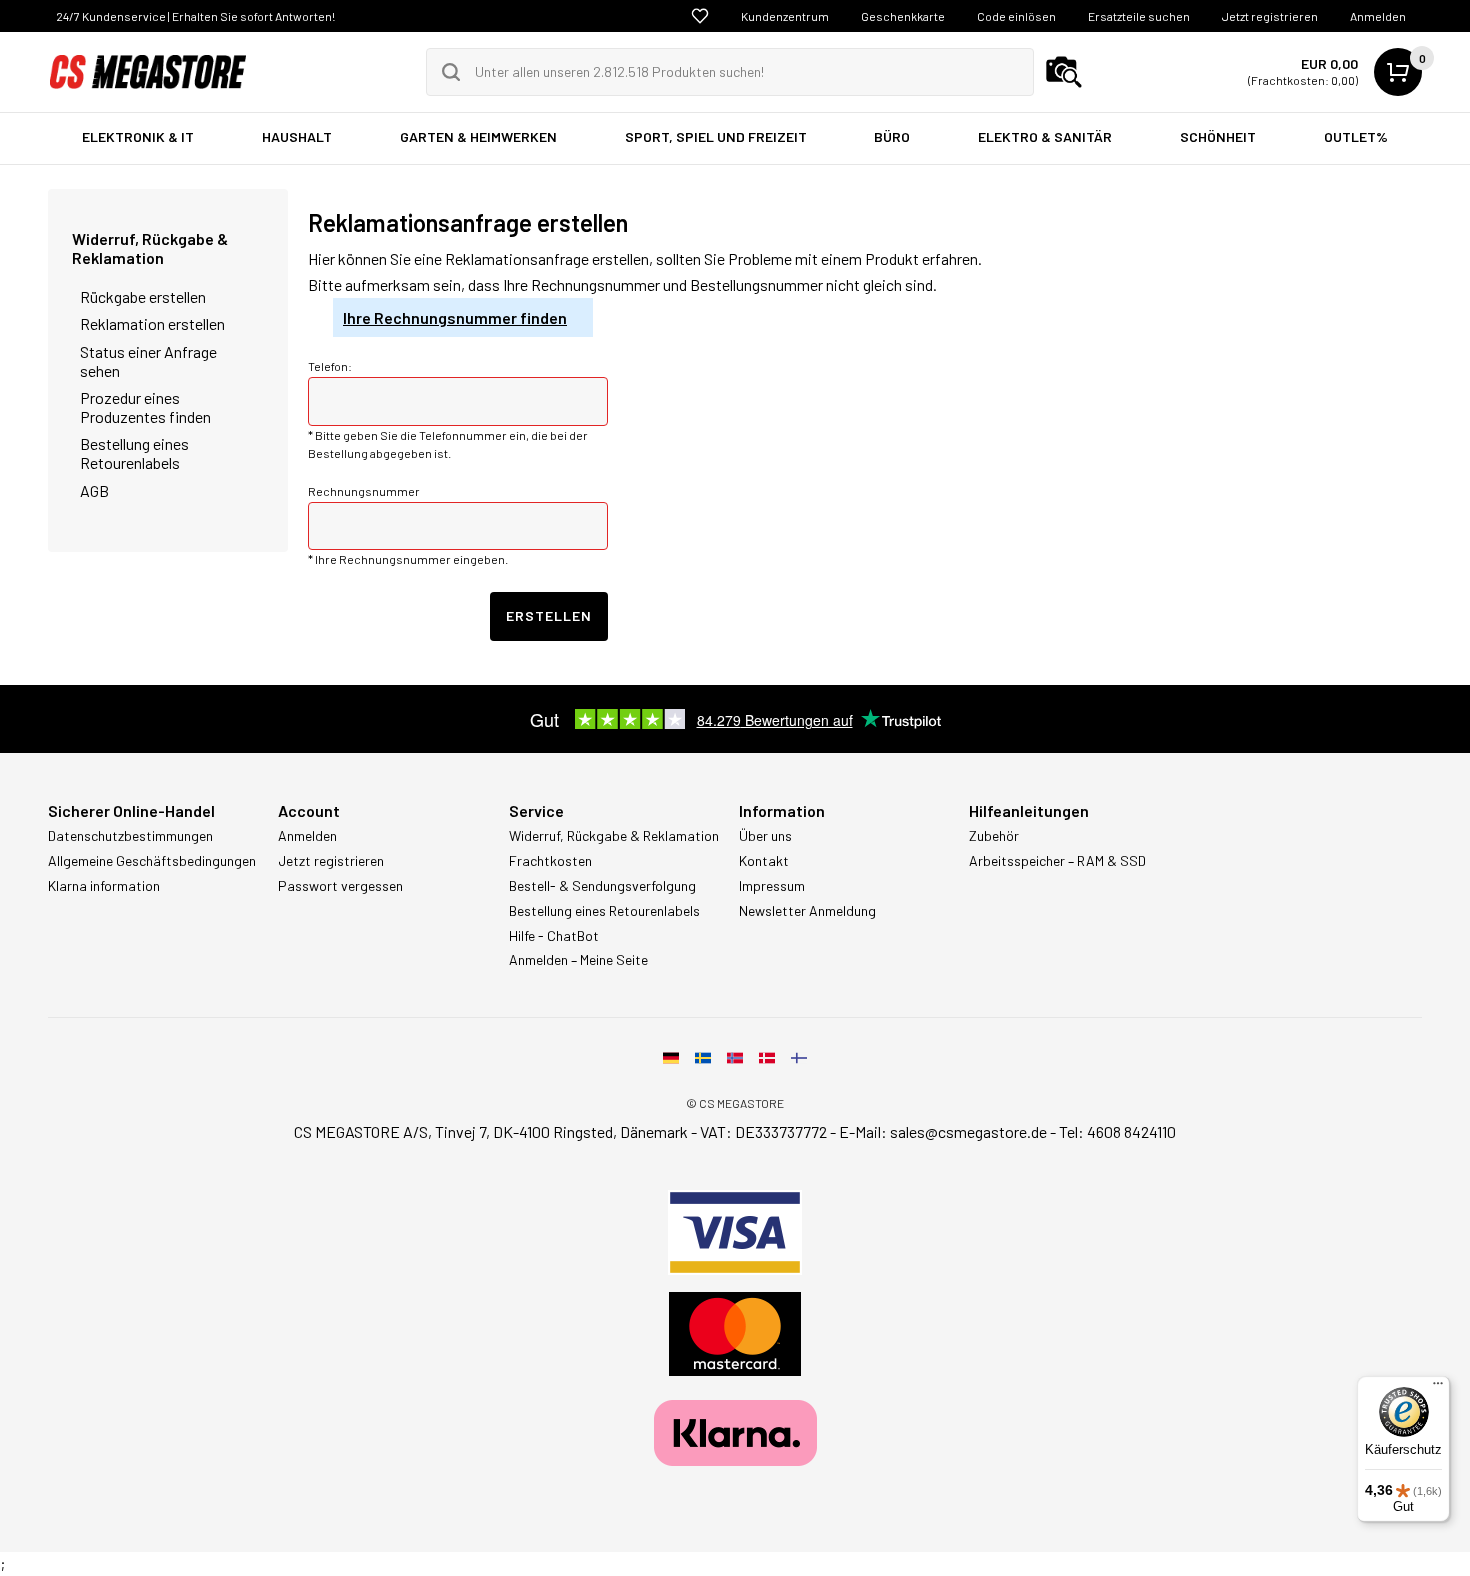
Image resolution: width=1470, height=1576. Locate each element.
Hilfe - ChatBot (554, 936)
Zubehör (994, 836)
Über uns (765, 836)
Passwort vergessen (340, 886)
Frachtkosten (550, 861)
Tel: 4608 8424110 (1117, 1131)
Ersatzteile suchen (1139, 16)
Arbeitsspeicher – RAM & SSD (1057, 861)
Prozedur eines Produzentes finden (145, 407)
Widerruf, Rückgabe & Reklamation (150, 248)
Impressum (772, 886)
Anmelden (1378, 16)
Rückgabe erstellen (143, 296)
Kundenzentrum (785, 16)
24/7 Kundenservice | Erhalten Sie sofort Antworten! (195, 16)
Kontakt (764, 861)
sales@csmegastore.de (968, 1131)
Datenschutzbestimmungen (130, 836)
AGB (94, 490)
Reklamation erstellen (152, 323)
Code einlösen (1016, 16)
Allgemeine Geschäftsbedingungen (152, 861)
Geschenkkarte (903, 16)
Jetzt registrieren (1270, 16)
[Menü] (1438, 1388)
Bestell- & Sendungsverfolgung (602, 886)
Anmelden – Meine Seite (578, 960)
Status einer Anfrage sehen (148, 361)
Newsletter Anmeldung (807, 911)
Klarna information (104, 886)
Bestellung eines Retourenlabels (134, 453)
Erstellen (549, 615)
